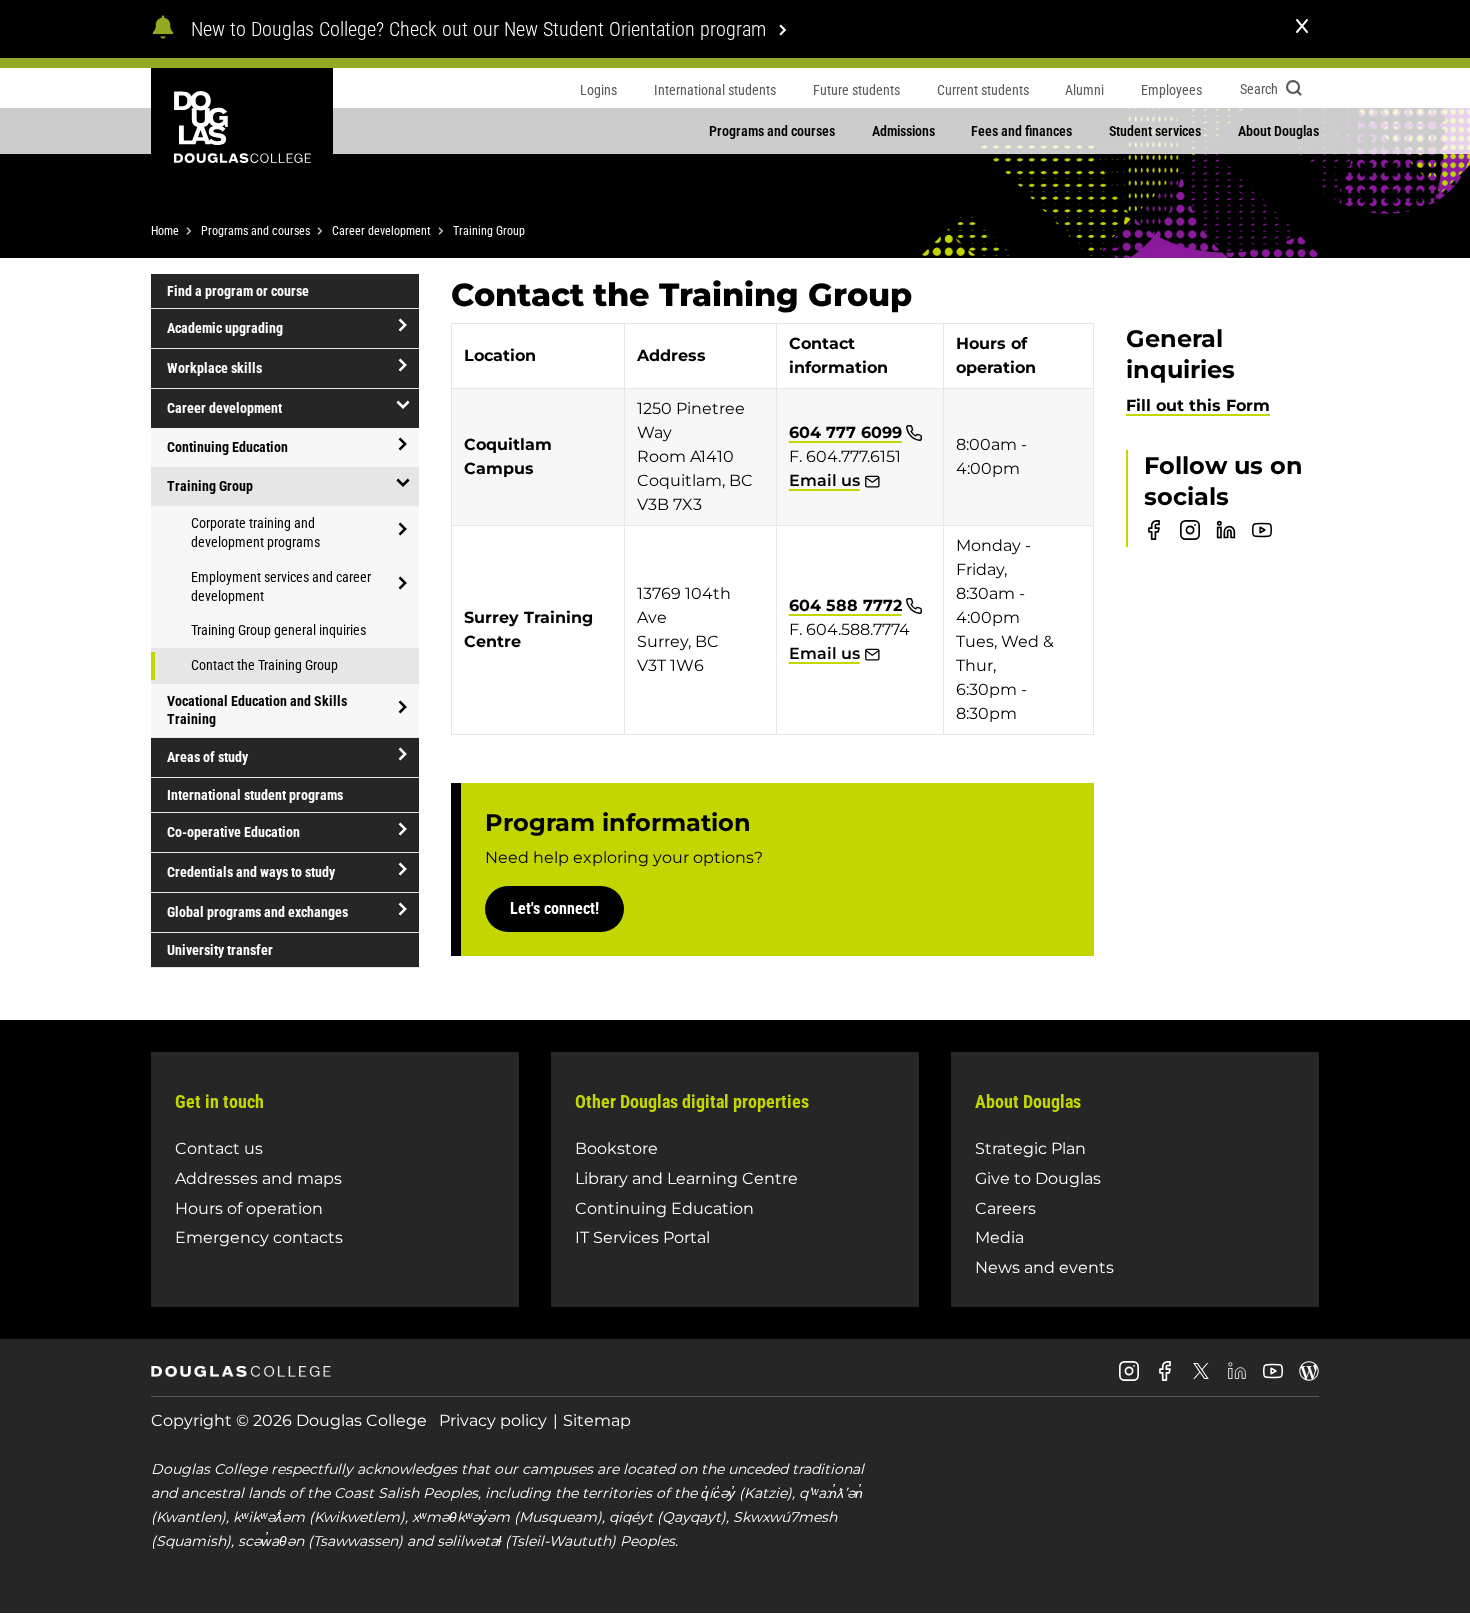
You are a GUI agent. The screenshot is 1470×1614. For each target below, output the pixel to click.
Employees (1171, 90)
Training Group (489, 231)
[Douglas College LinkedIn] (1237, 1378)
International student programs (255, 795)
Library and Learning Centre (686, 1178)
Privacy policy (493, 1420)
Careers (1005, 1208)
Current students (983, 90)
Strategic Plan (1030, 1148)
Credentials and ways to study (251, 872)
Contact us (219, 1148)
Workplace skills (214, 368)
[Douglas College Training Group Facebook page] (1154, 534)
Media (999, 1237)
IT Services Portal (642, 1237)
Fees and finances (1021, 131)
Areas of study (207, 757)
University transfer (220, 950)
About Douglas (1278, 131)
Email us (824, 480)
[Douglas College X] (1201, 1376)
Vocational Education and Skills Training (257, 710)
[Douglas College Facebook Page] (1165, 1378)
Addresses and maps (258, 1178)
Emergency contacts (259, 1237)
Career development (381, 231)
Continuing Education (227, 447)
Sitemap (597, 1420)
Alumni (1084, 90)
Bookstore (616, 1148)
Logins (598, 90)
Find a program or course (238, 291)
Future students (856, 90)
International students (715, 90)
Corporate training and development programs (255, 532)
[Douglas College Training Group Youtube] (1262, 534)
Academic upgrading (225, 328)
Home (165, 231)
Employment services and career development (281, 586)
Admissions (903, 131)
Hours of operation (249, 1208)
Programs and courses (772, 131)
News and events (1044, 1267)
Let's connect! (554, 908)
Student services (1155, 131)
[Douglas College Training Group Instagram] (1190, 534)
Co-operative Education (233, 832)
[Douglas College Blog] (1309, 1378)
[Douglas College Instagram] (1129, 1378)
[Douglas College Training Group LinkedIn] (1226, 534)
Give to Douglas (1038, 1178)
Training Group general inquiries (278, 630)
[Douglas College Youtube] (1273, 1378)
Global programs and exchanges (257, 912)
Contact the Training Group (264, 665)
